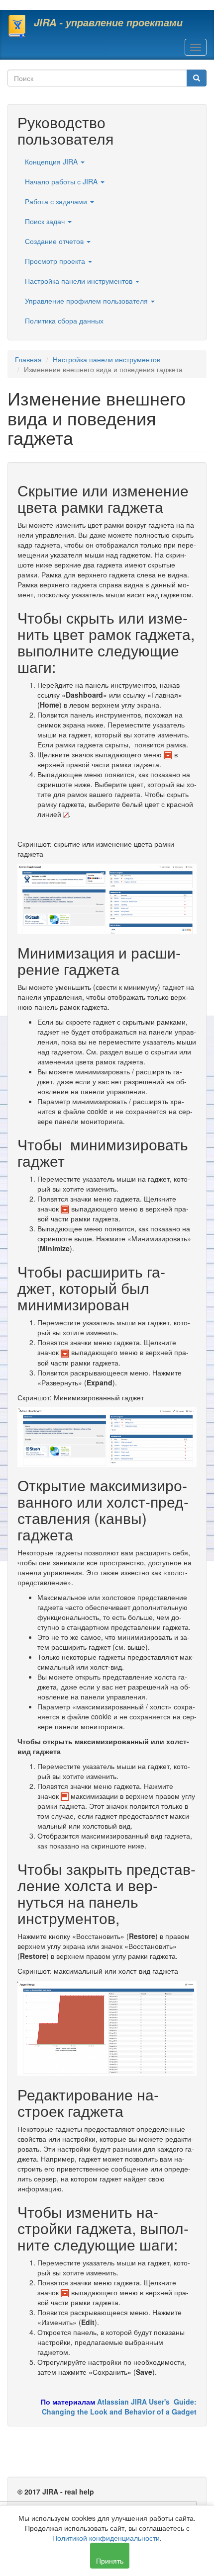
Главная (28, 359)
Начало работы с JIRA (62, 181)
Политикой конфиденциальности (106, 2538)
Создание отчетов (55, 241)
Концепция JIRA (52, 161)
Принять (110, 2561)
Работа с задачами (57, 201)
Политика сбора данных (64, 321)
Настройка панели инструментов (80, 281)
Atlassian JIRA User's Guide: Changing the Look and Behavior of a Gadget (119, 2407)
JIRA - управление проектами (108, 22)
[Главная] (17, 26)
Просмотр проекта (56, 261)
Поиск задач (46, 221)
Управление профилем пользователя (87, 301)
